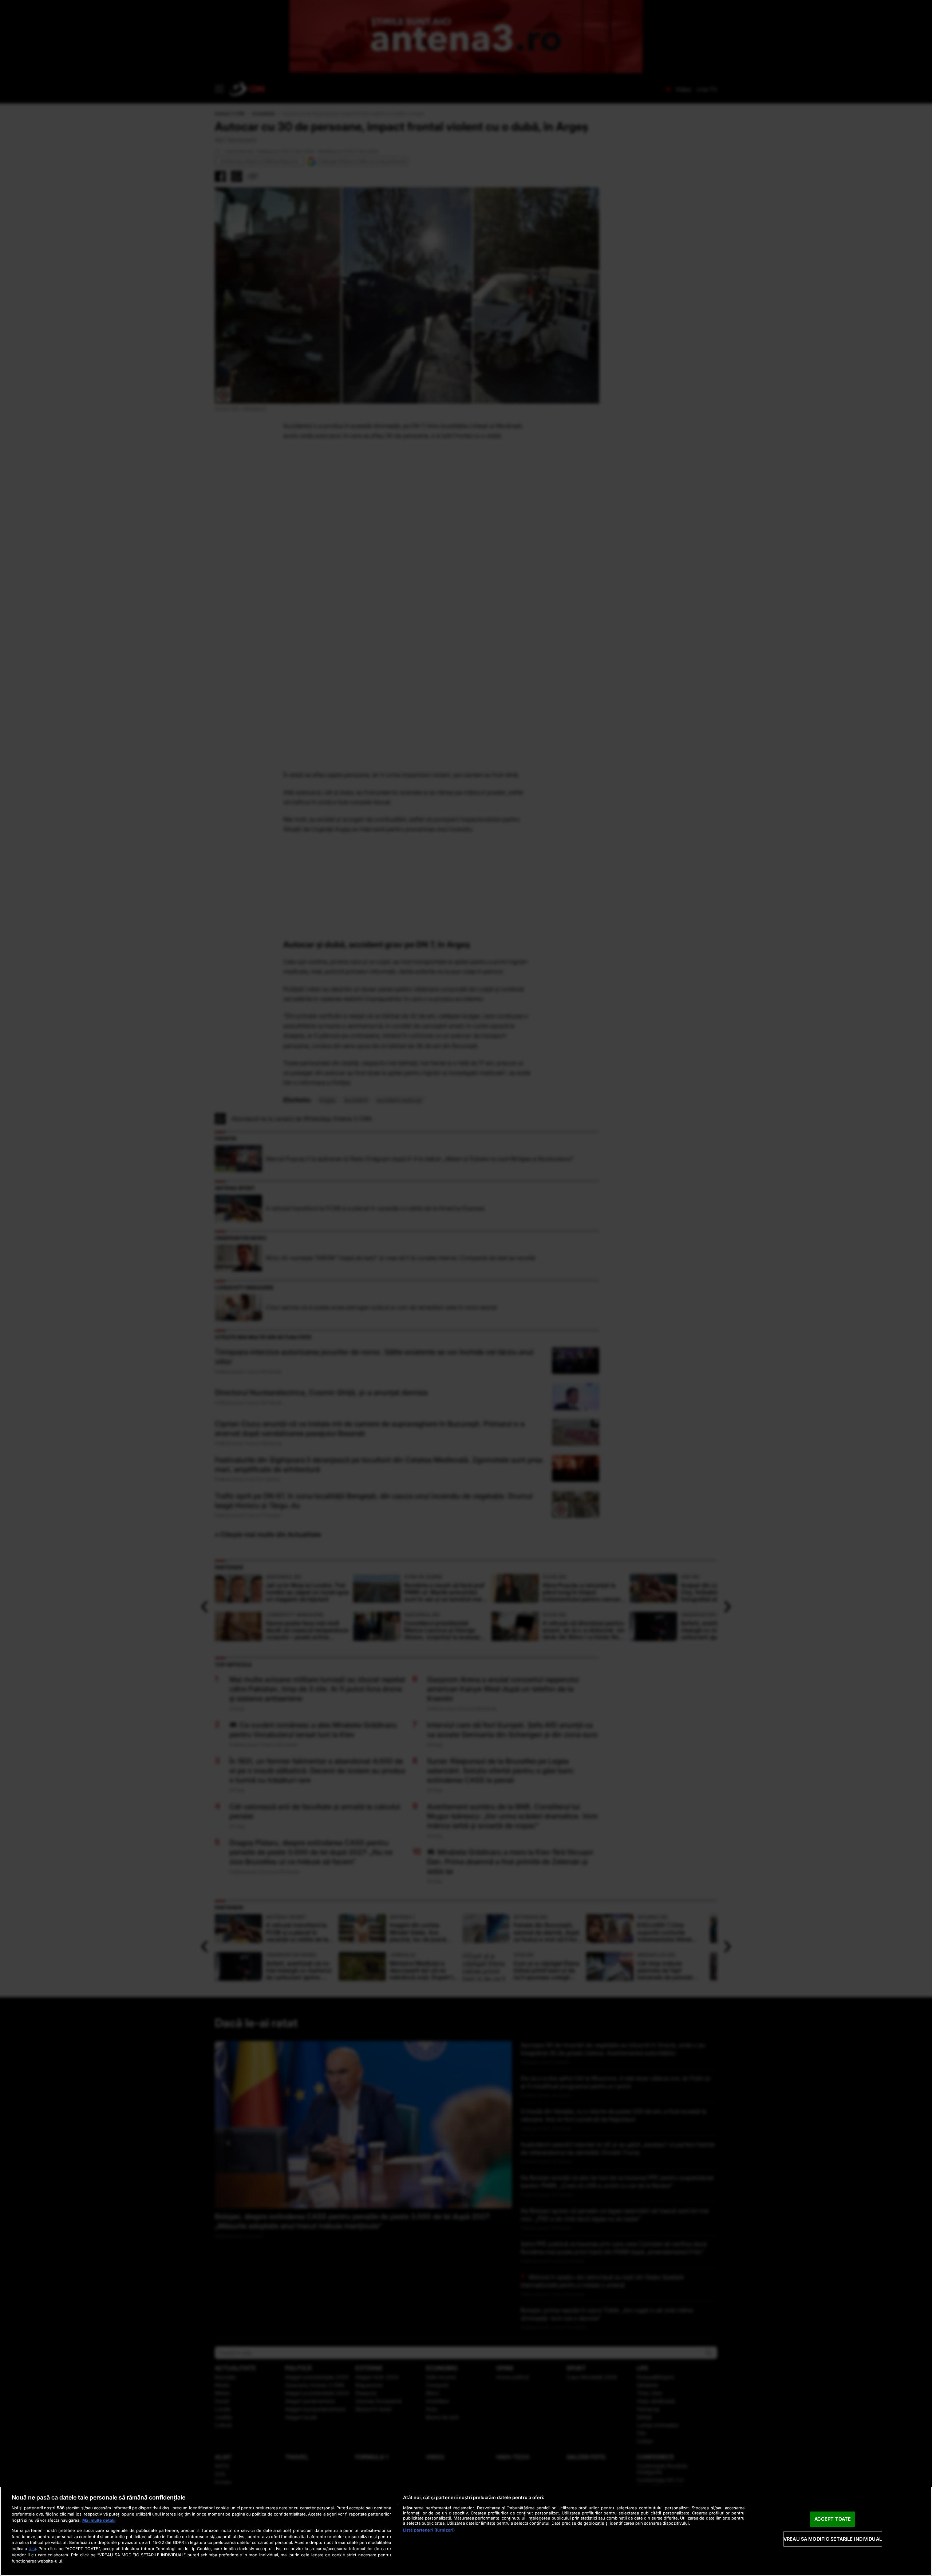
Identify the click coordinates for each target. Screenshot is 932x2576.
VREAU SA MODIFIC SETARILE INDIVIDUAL (833, 2539)
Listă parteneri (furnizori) (429, 2530)
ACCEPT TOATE (833, 2519)
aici (32, 2548)
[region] (466, 2531)
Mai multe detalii (99, 2520)
